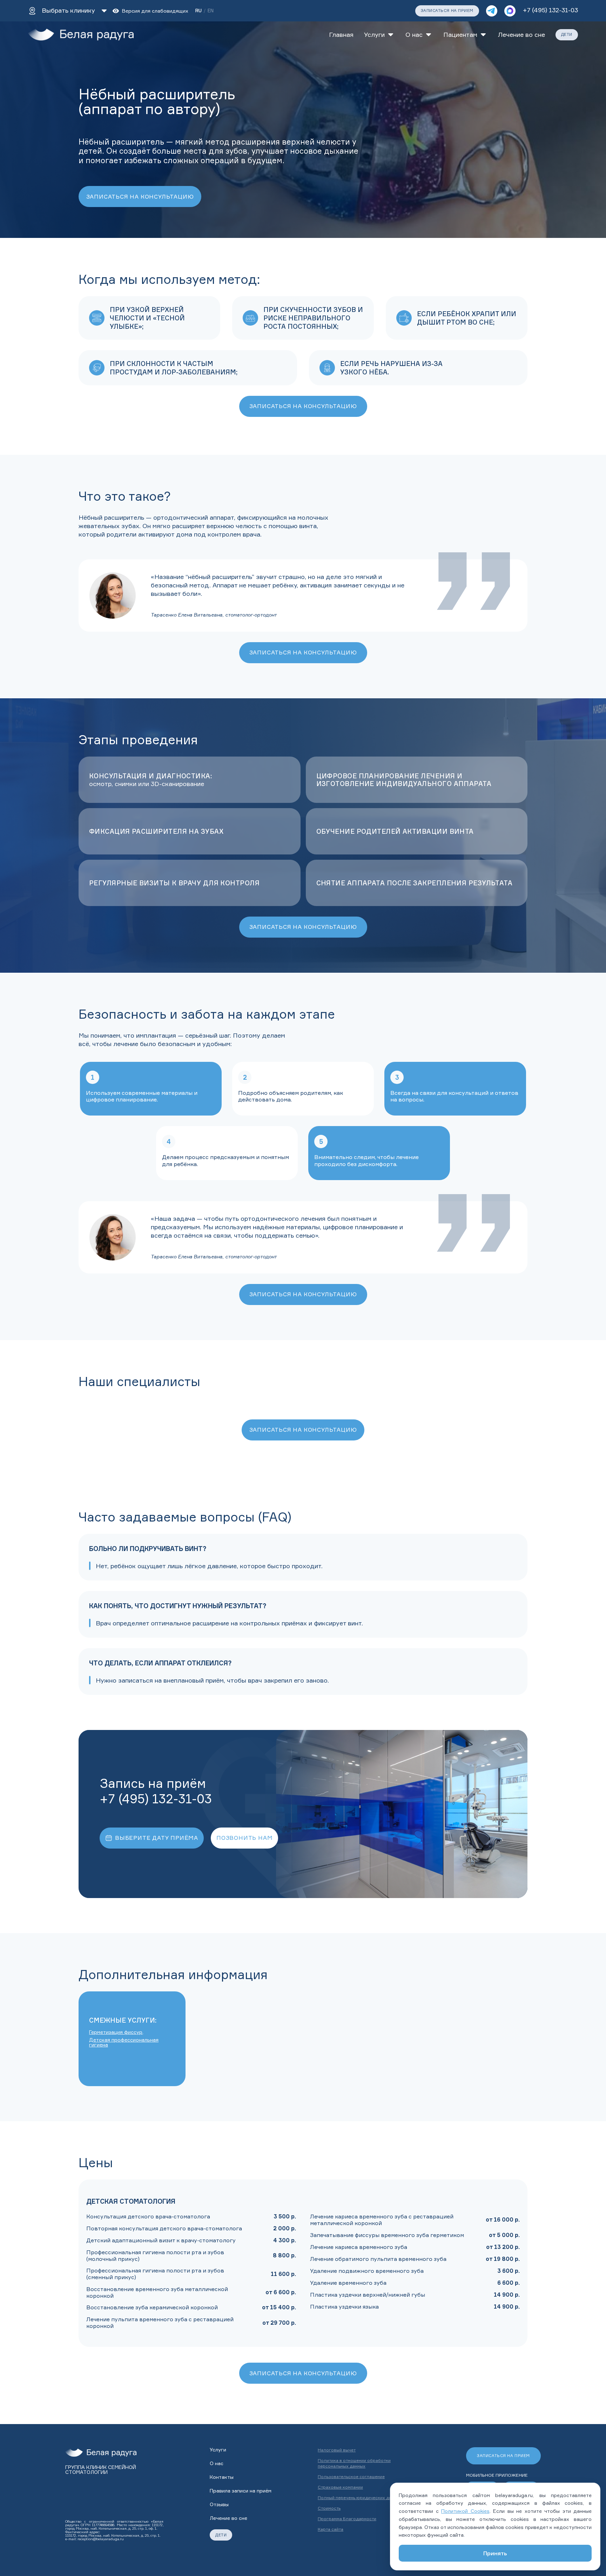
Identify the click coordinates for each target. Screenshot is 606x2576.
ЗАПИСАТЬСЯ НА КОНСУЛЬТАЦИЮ (140, 197)
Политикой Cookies (465, 2511)
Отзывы (219, 2504)
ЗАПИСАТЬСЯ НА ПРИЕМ (447, 11)
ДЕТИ (567, 34)
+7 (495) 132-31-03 (550, 10)
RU (198, 11)
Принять (495, 2553)
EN (211, 11)
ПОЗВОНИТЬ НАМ (244, 1838)
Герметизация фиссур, (116, 2032)
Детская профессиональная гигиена (124, 2042)
